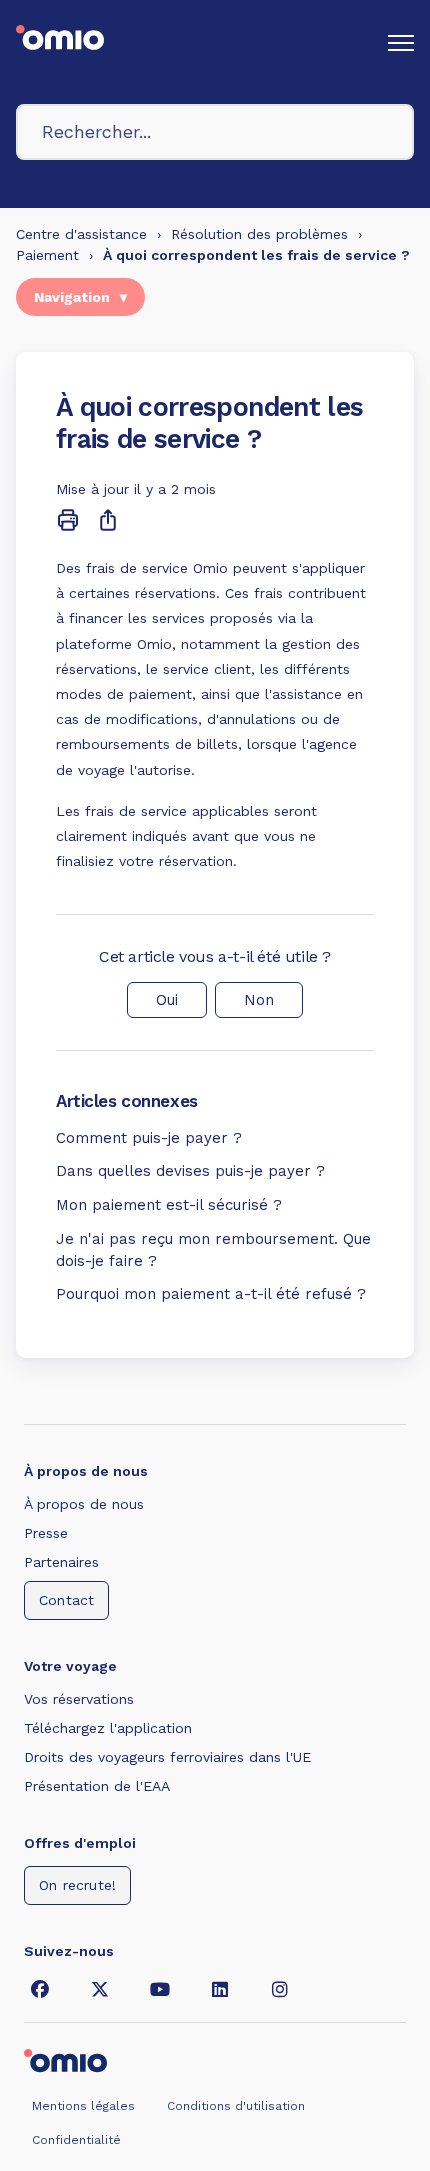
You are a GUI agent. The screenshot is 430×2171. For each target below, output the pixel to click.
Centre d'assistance (81, 234)
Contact (66, 1600)
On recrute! (77, 1885)
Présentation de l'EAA (97, 1786)
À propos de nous (84, 1504)
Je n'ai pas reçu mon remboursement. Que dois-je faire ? (213, 1250)
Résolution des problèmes (259, 234)
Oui (167, 1000)
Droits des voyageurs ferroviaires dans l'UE (167, 1757)
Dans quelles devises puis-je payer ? (190, 1171)
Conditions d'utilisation (236, 2106)
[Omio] (65, 2059)
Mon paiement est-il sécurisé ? (169, 1205)
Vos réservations (79, 1699)
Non (259, 1000)
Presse (46, 1533)
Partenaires (61, 1562)
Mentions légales (83, 2106)
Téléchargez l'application (108, 1728)
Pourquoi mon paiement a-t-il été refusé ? (211, 1294)
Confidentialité (76, 2140)
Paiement (47, 255)
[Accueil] (60, 43)
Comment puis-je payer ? (149, 1138)
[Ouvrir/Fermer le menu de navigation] (401, 43)
